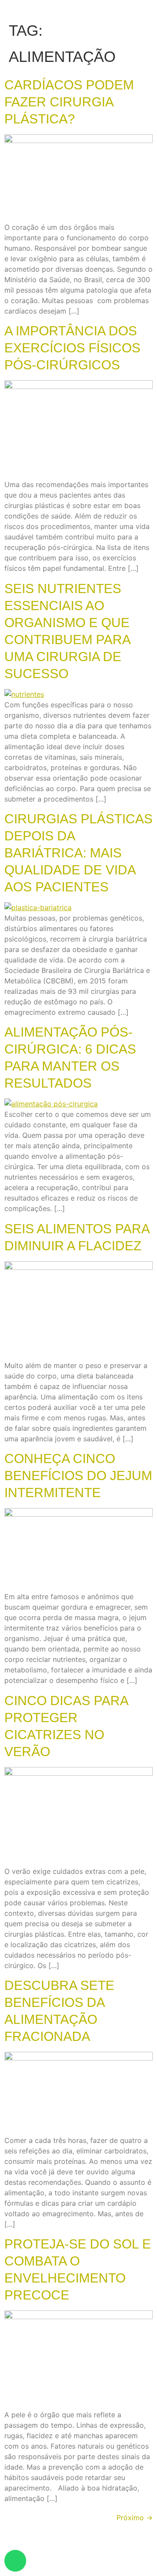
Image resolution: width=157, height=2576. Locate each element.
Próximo (135, 2518)
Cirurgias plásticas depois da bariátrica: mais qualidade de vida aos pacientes (78, 853)
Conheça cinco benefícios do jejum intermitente (78, 1476)
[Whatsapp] (15, 2561)
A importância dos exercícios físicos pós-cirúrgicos (72, 348)
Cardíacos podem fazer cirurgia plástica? (69, 102)
